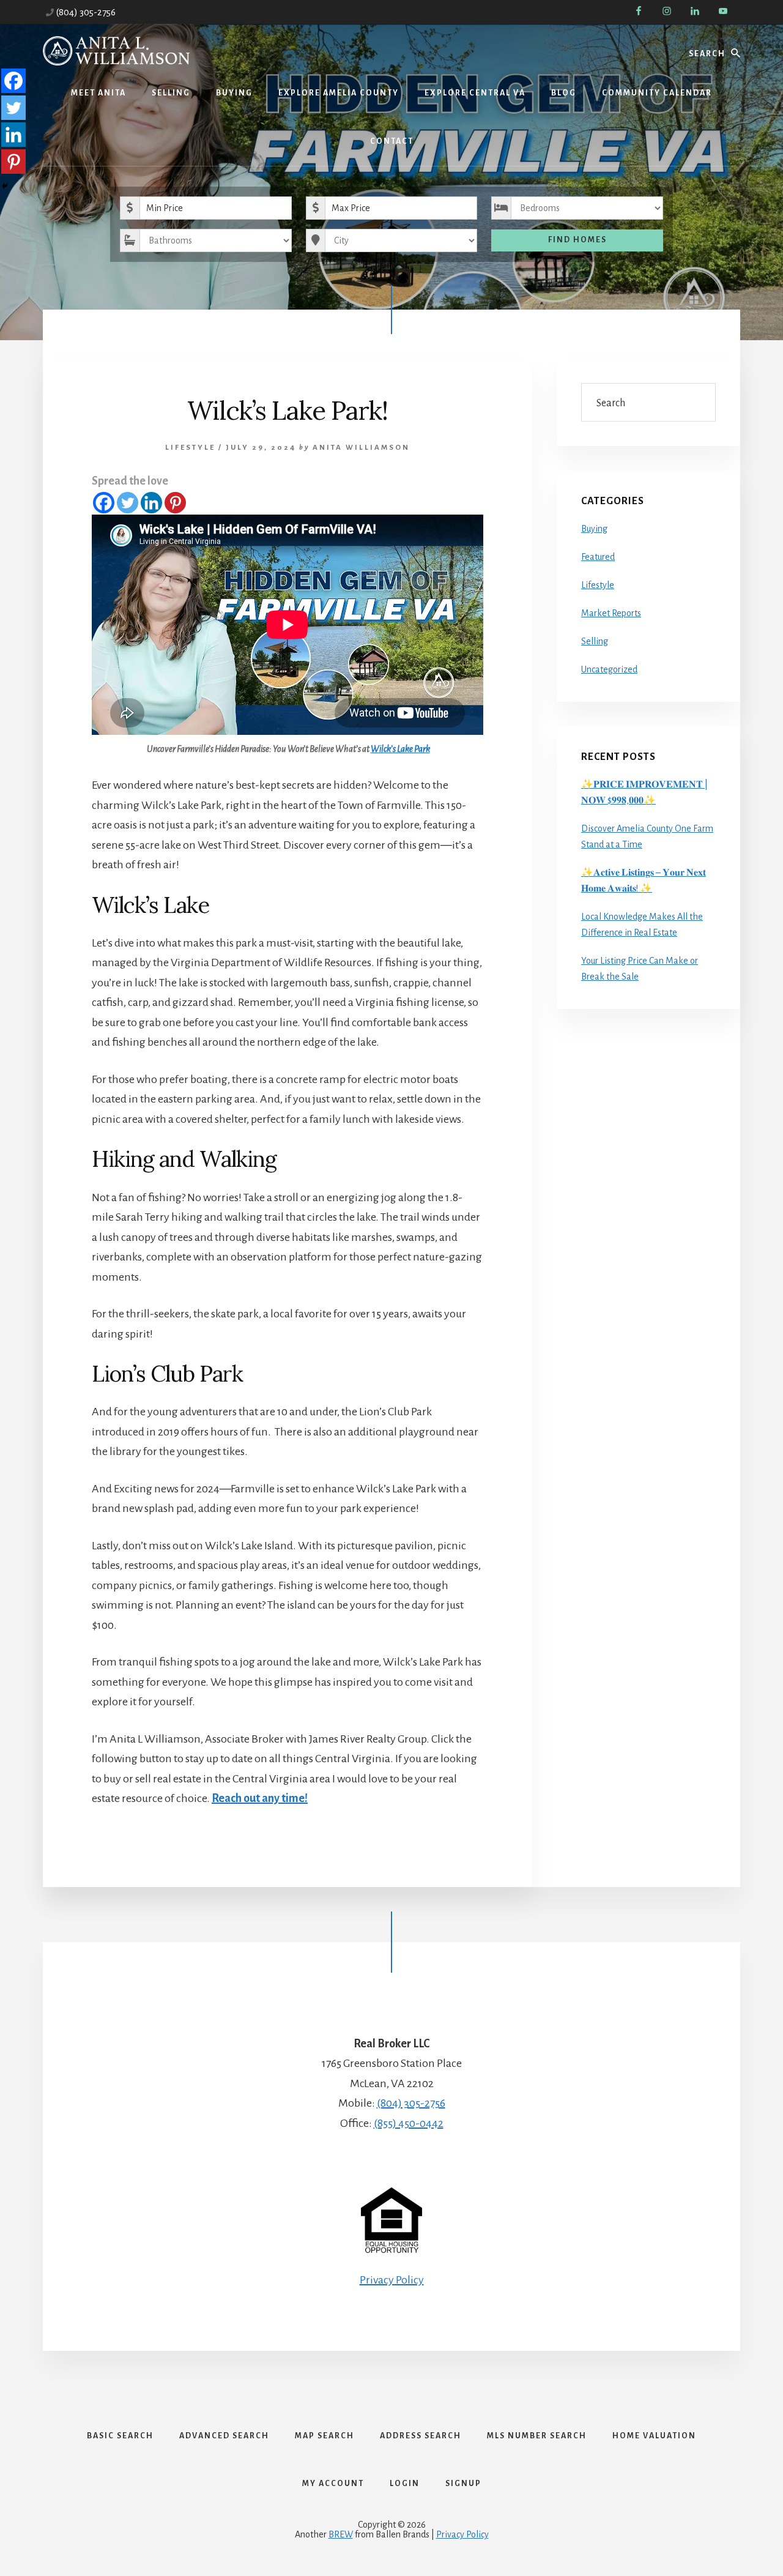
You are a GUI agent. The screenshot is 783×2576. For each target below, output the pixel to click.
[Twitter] (128, 503)
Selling (595, 641)
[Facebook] (104, 503)
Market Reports (611, 613)
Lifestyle (190, 448)
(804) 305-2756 (86, 12)
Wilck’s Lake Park (400, 749)
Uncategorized (609, 669)
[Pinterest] (175, 503)
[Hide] (5, 186)
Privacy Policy (392, 2280)
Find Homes (577, 240)
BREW (341, 2534)
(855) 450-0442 (409, 2123)
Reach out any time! (260, 1798)
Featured (598, 557)
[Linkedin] (151, 503)
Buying (594, 529)
